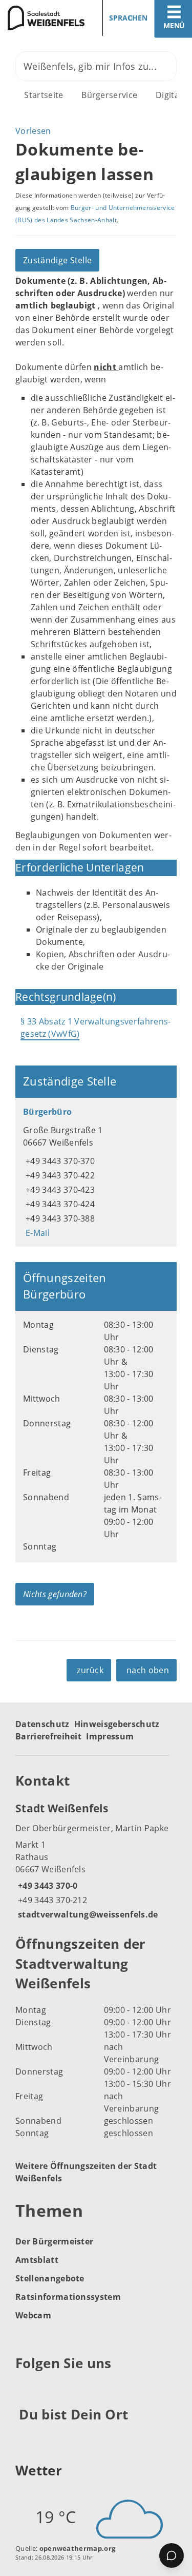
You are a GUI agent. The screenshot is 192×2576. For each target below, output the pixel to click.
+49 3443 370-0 (46, 1886)
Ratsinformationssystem (68, 2297)
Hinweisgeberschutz (117, 1724)
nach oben (148, 1670)
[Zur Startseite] (44, 18)
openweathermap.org (78, 2548)
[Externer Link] (25, 2388)
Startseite (44, 95)
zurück (90, 1670)
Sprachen (128, 18)
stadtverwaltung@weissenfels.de (87, 1914)
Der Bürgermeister (54, 2241)
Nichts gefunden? (55, 1594)
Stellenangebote (50, 2278)
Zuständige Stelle (57, 260)
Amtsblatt (37, 2260)
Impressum (110, 1736)
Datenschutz (42, 1724)
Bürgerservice (109, 95)
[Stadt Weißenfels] (96, 1861)
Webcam (33, 2315)
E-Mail (36, 1233)
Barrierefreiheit (48, 1736)
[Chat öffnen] (172, 2555)
